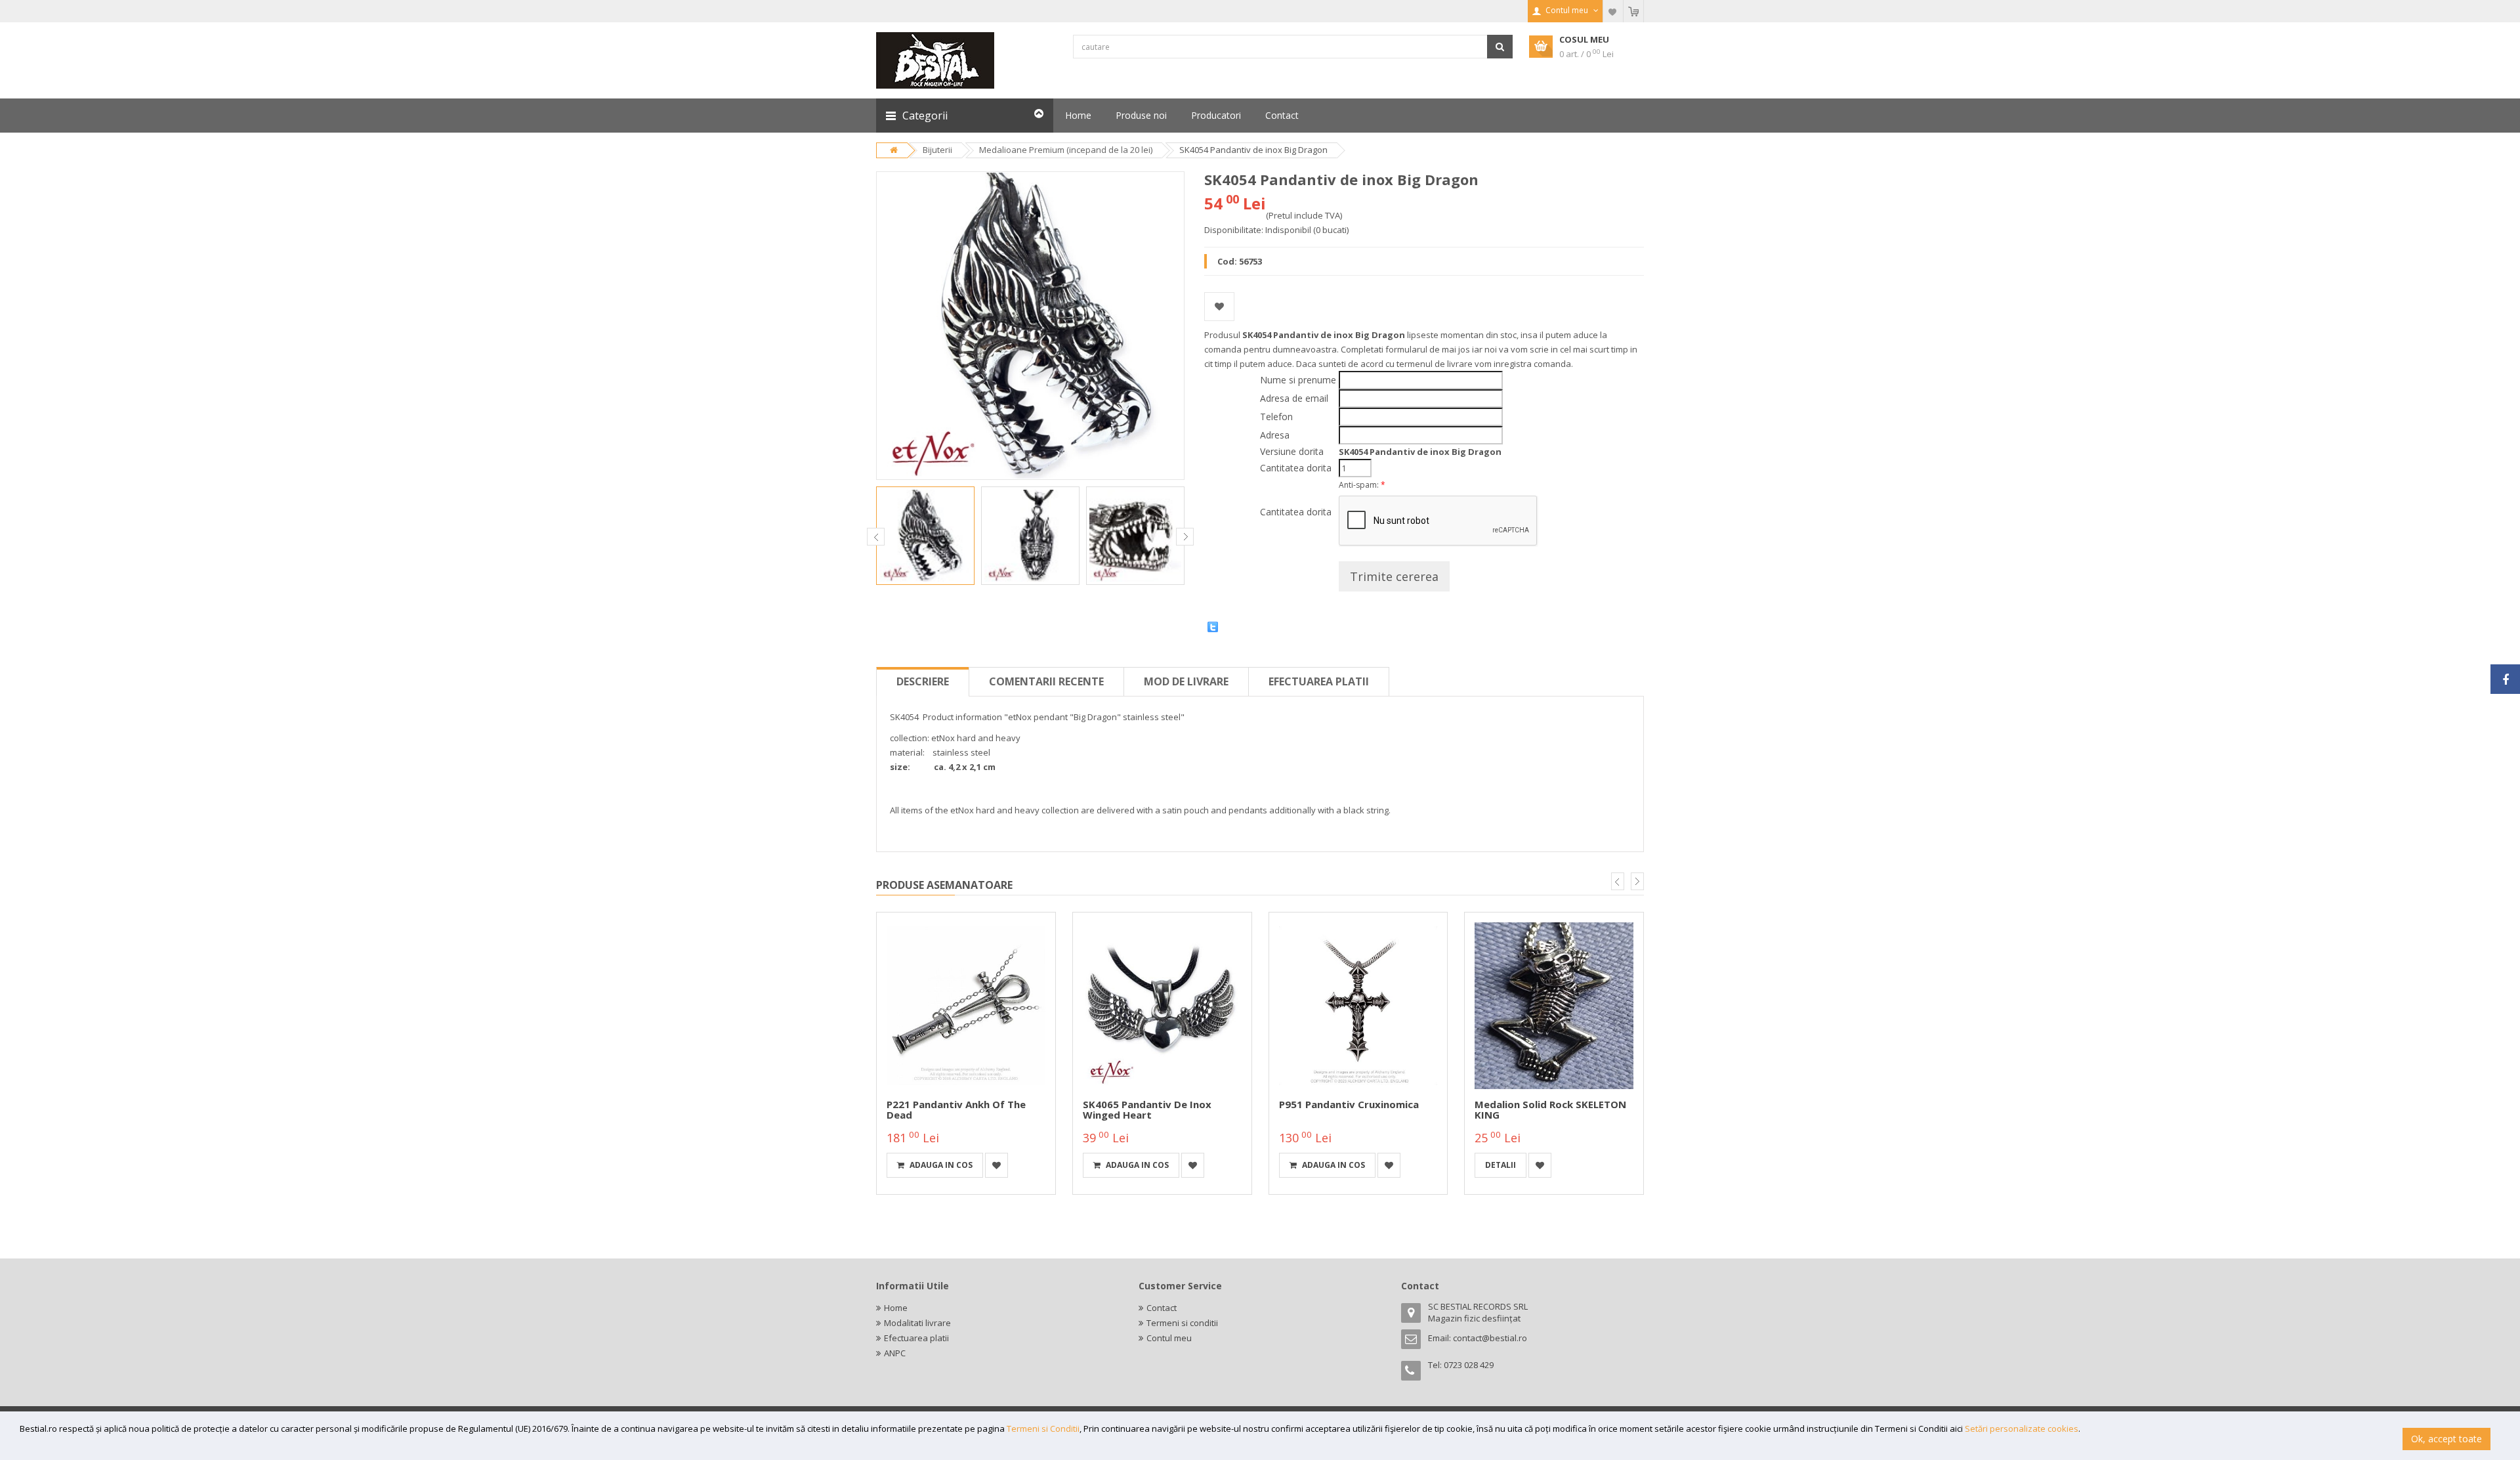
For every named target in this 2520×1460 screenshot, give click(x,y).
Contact (1162, 1308)
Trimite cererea (1394, 576)
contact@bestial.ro (1490, 1338)
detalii (1501, 1165)
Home (896, 1308)
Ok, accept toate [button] (2446, 1439)
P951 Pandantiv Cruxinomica (1349, 1104)
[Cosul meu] (1633, 11)
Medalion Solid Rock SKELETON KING (1550, 1110)
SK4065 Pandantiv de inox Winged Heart (1147, 1110)
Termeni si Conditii (1043, 1428)
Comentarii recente (1046, 681)
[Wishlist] (1613, 11)
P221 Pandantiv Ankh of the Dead (956, 1110)
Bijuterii (937, 150)
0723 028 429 (1469, 1365)
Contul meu (1169, 1338)
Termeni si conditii (1182, 1323)
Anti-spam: (1362, 485)
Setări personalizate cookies (2022, 1428)
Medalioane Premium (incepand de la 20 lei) (1066, 150)
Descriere (923, 681)
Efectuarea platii (1319, 681)
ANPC (895, 1353)
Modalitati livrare (917, 1323)
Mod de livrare (1186, 681)
